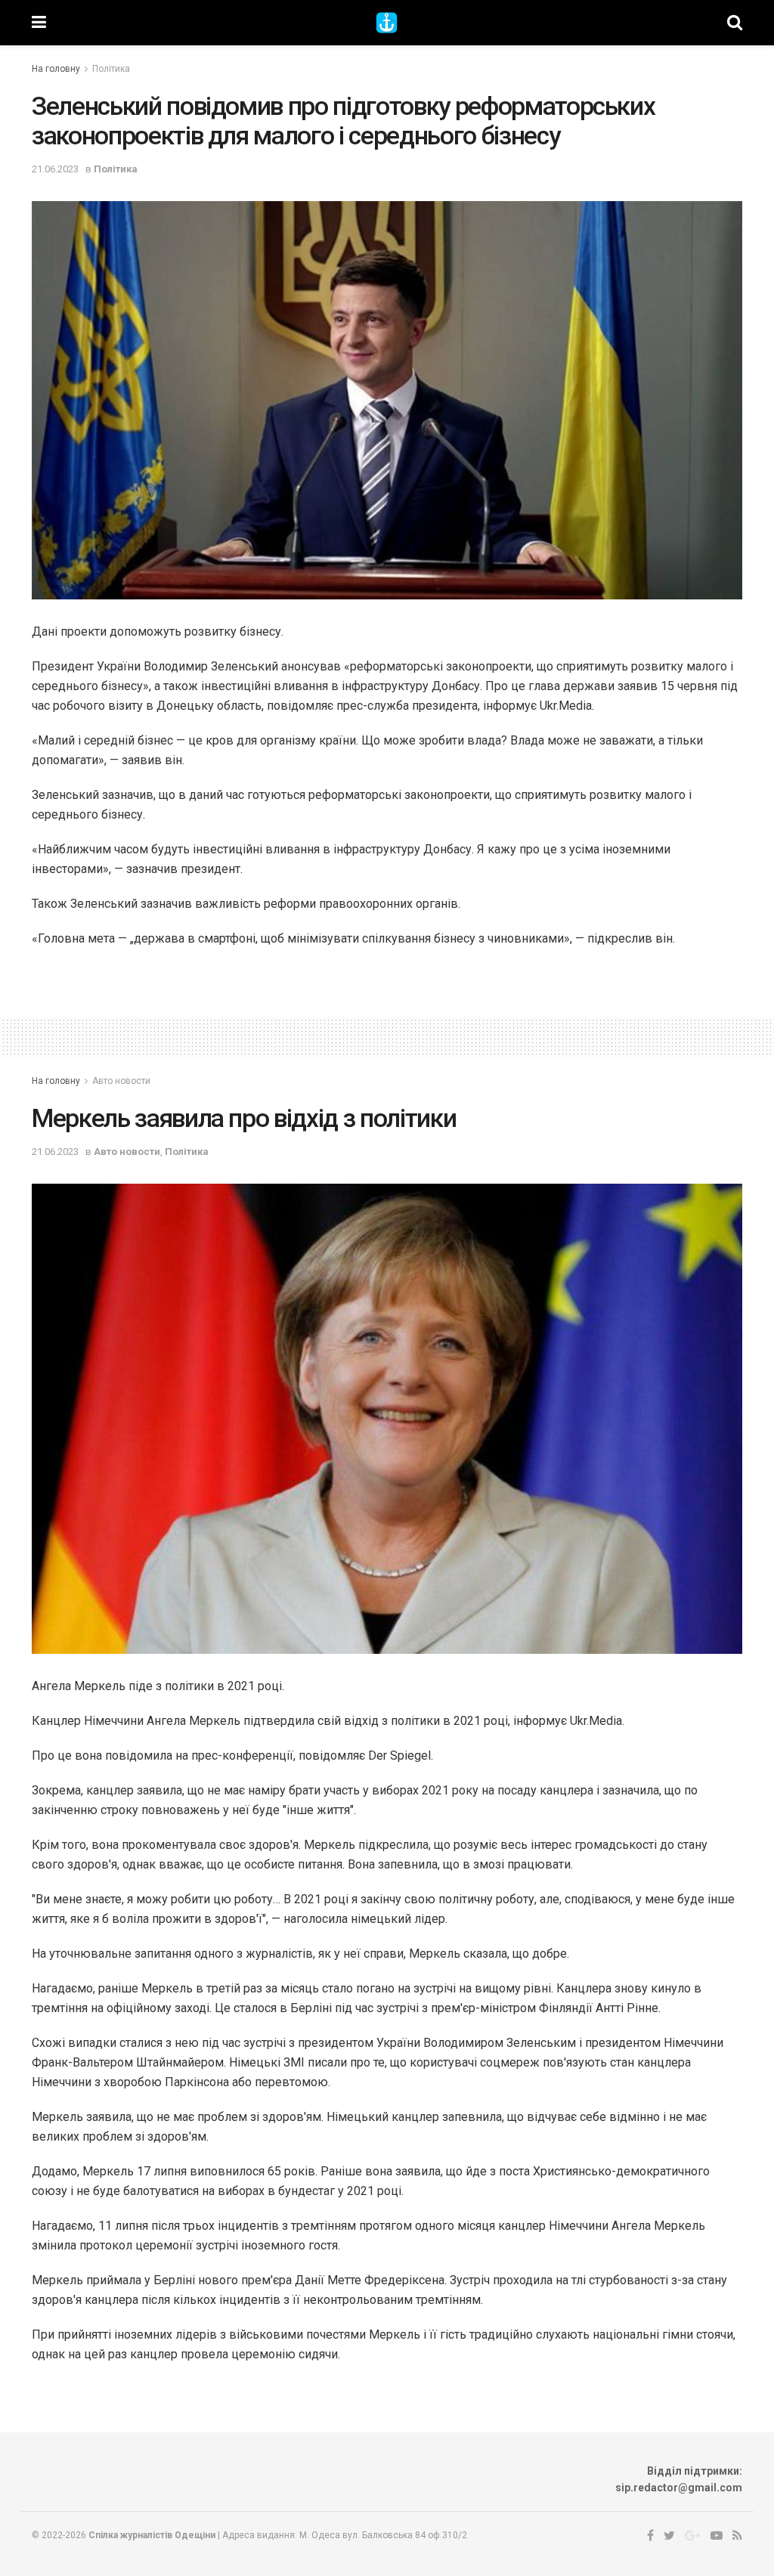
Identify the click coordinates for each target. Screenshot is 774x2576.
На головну (56, 69)
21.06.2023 (55, 169)
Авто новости (121, 1081)
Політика (111, 69)
